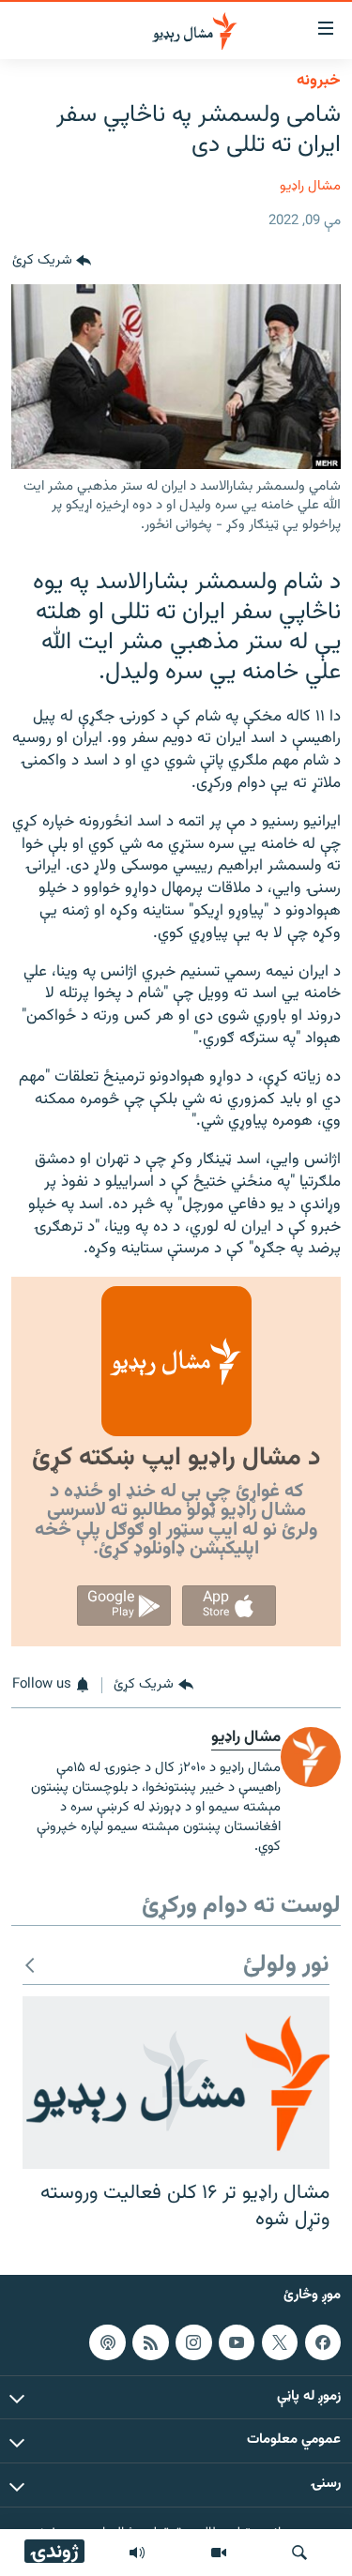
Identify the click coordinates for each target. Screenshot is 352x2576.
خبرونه (319, 81)
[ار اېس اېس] (150, 2342)
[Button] (52, 262)
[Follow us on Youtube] (237, 2342)
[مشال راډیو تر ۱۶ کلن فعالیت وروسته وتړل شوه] (176, 2083)
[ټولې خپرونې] (137, 2553)
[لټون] (299, 2553)
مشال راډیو (310, 186)
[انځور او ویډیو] (219, 2553)
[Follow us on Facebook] (323, 2342)
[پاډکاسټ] (107, 2342)
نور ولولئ (286, 1966)
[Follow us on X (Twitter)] (280, 2342)
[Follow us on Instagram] (193, 2342)
